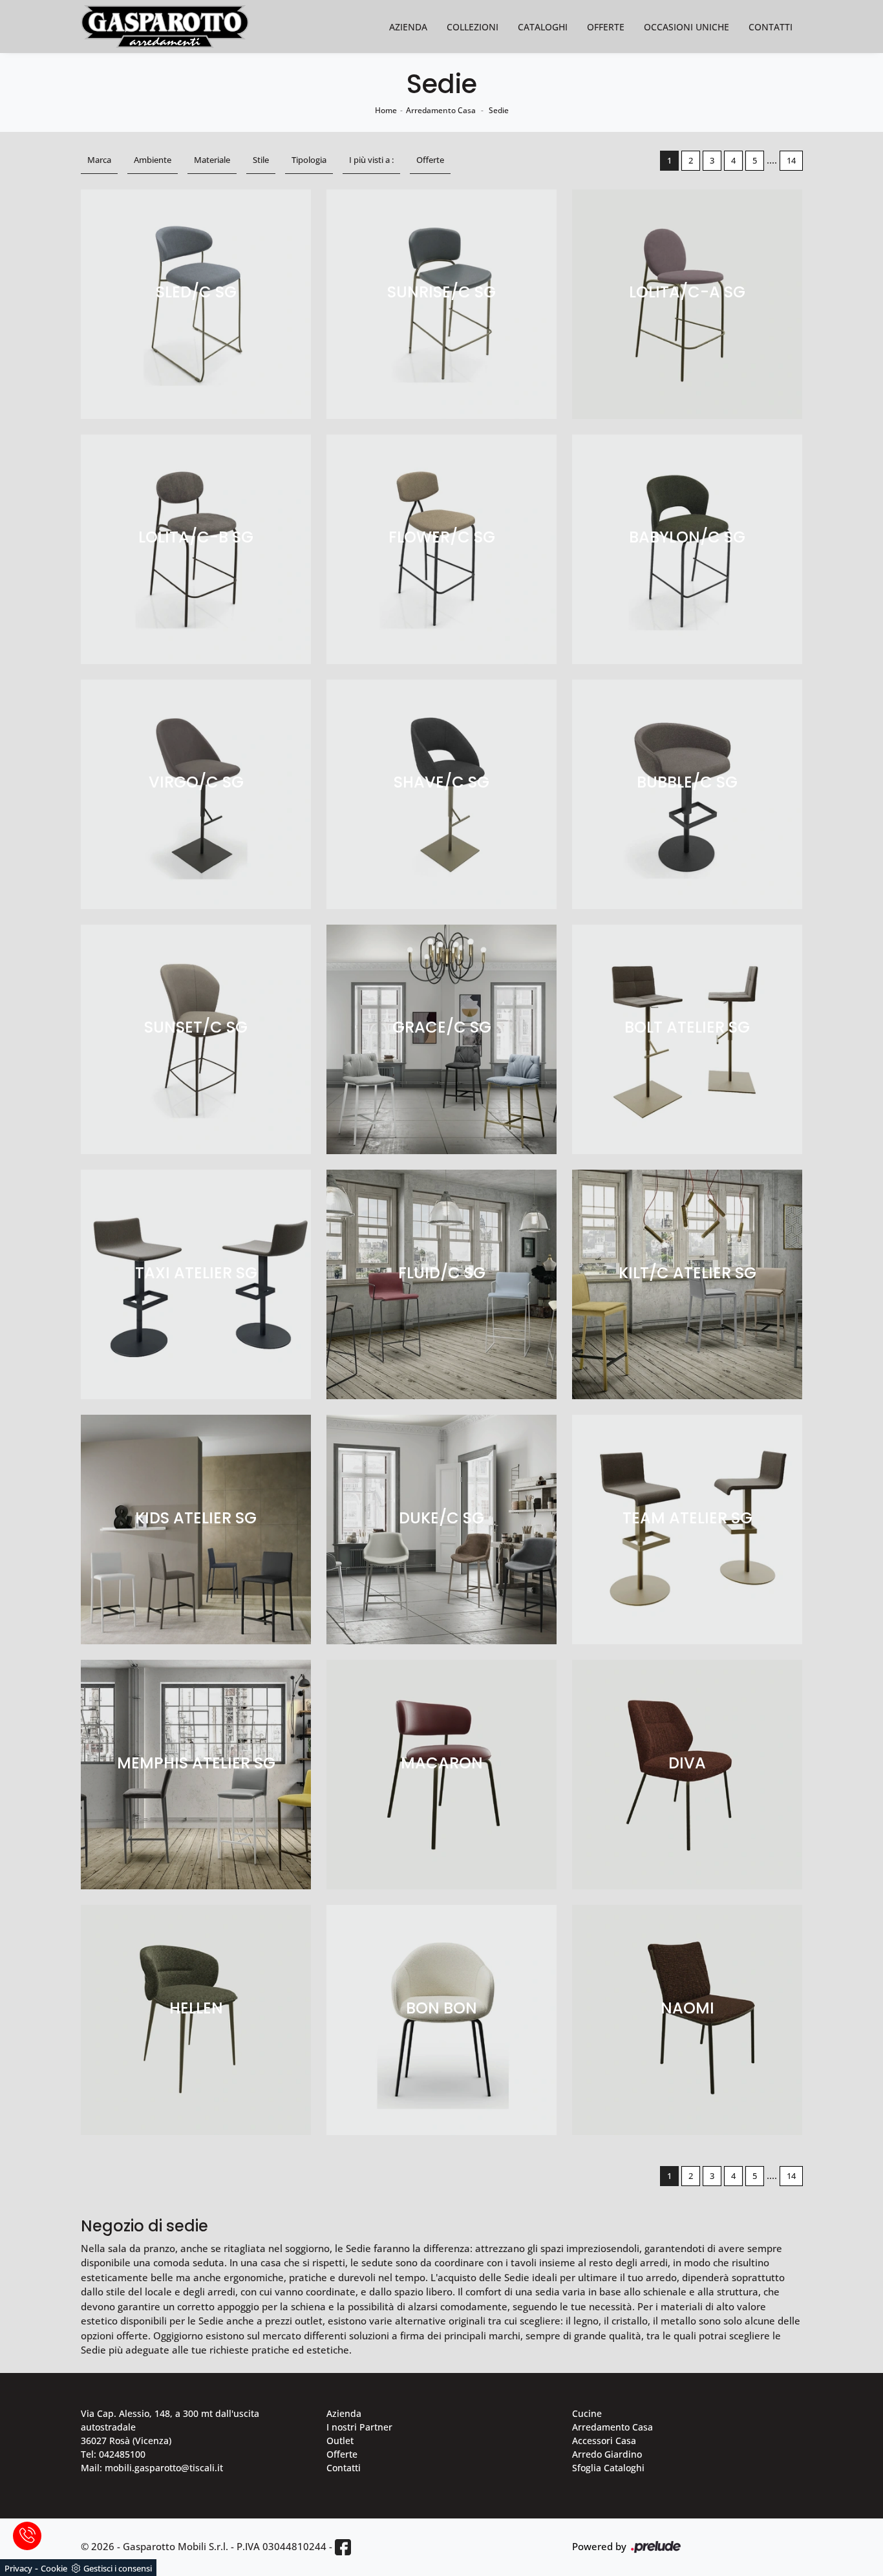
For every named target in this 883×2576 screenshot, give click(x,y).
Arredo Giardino (607, 2454)
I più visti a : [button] (371, 160)
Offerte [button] (430, 160)
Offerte (606, 27)
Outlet (340, 2441)
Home (386, 110)
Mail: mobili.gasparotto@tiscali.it (152, 2468)
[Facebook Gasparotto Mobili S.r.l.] (343, 2547)
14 (791, 160)
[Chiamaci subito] (27, 2536)
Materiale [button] (212, 160)
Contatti (771, 27)
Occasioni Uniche (686, 27)
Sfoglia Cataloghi (608, 2468)
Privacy (18, 2568)
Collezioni (473, 27)
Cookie (54, 2568)
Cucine (587, 2413)
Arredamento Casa (441, 110)
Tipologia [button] (309, 160)
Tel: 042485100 (113, 2454)
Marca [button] (99, 160)
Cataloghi (543, 27)
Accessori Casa (604, 2441)
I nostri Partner (359, 2427)
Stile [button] (261, 160)
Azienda (408, 27)
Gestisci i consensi (118, 2568)
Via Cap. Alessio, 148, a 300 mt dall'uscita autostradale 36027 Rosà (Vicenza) (170, 2427)
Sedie (499, 110)
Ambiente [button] (153, 160)
